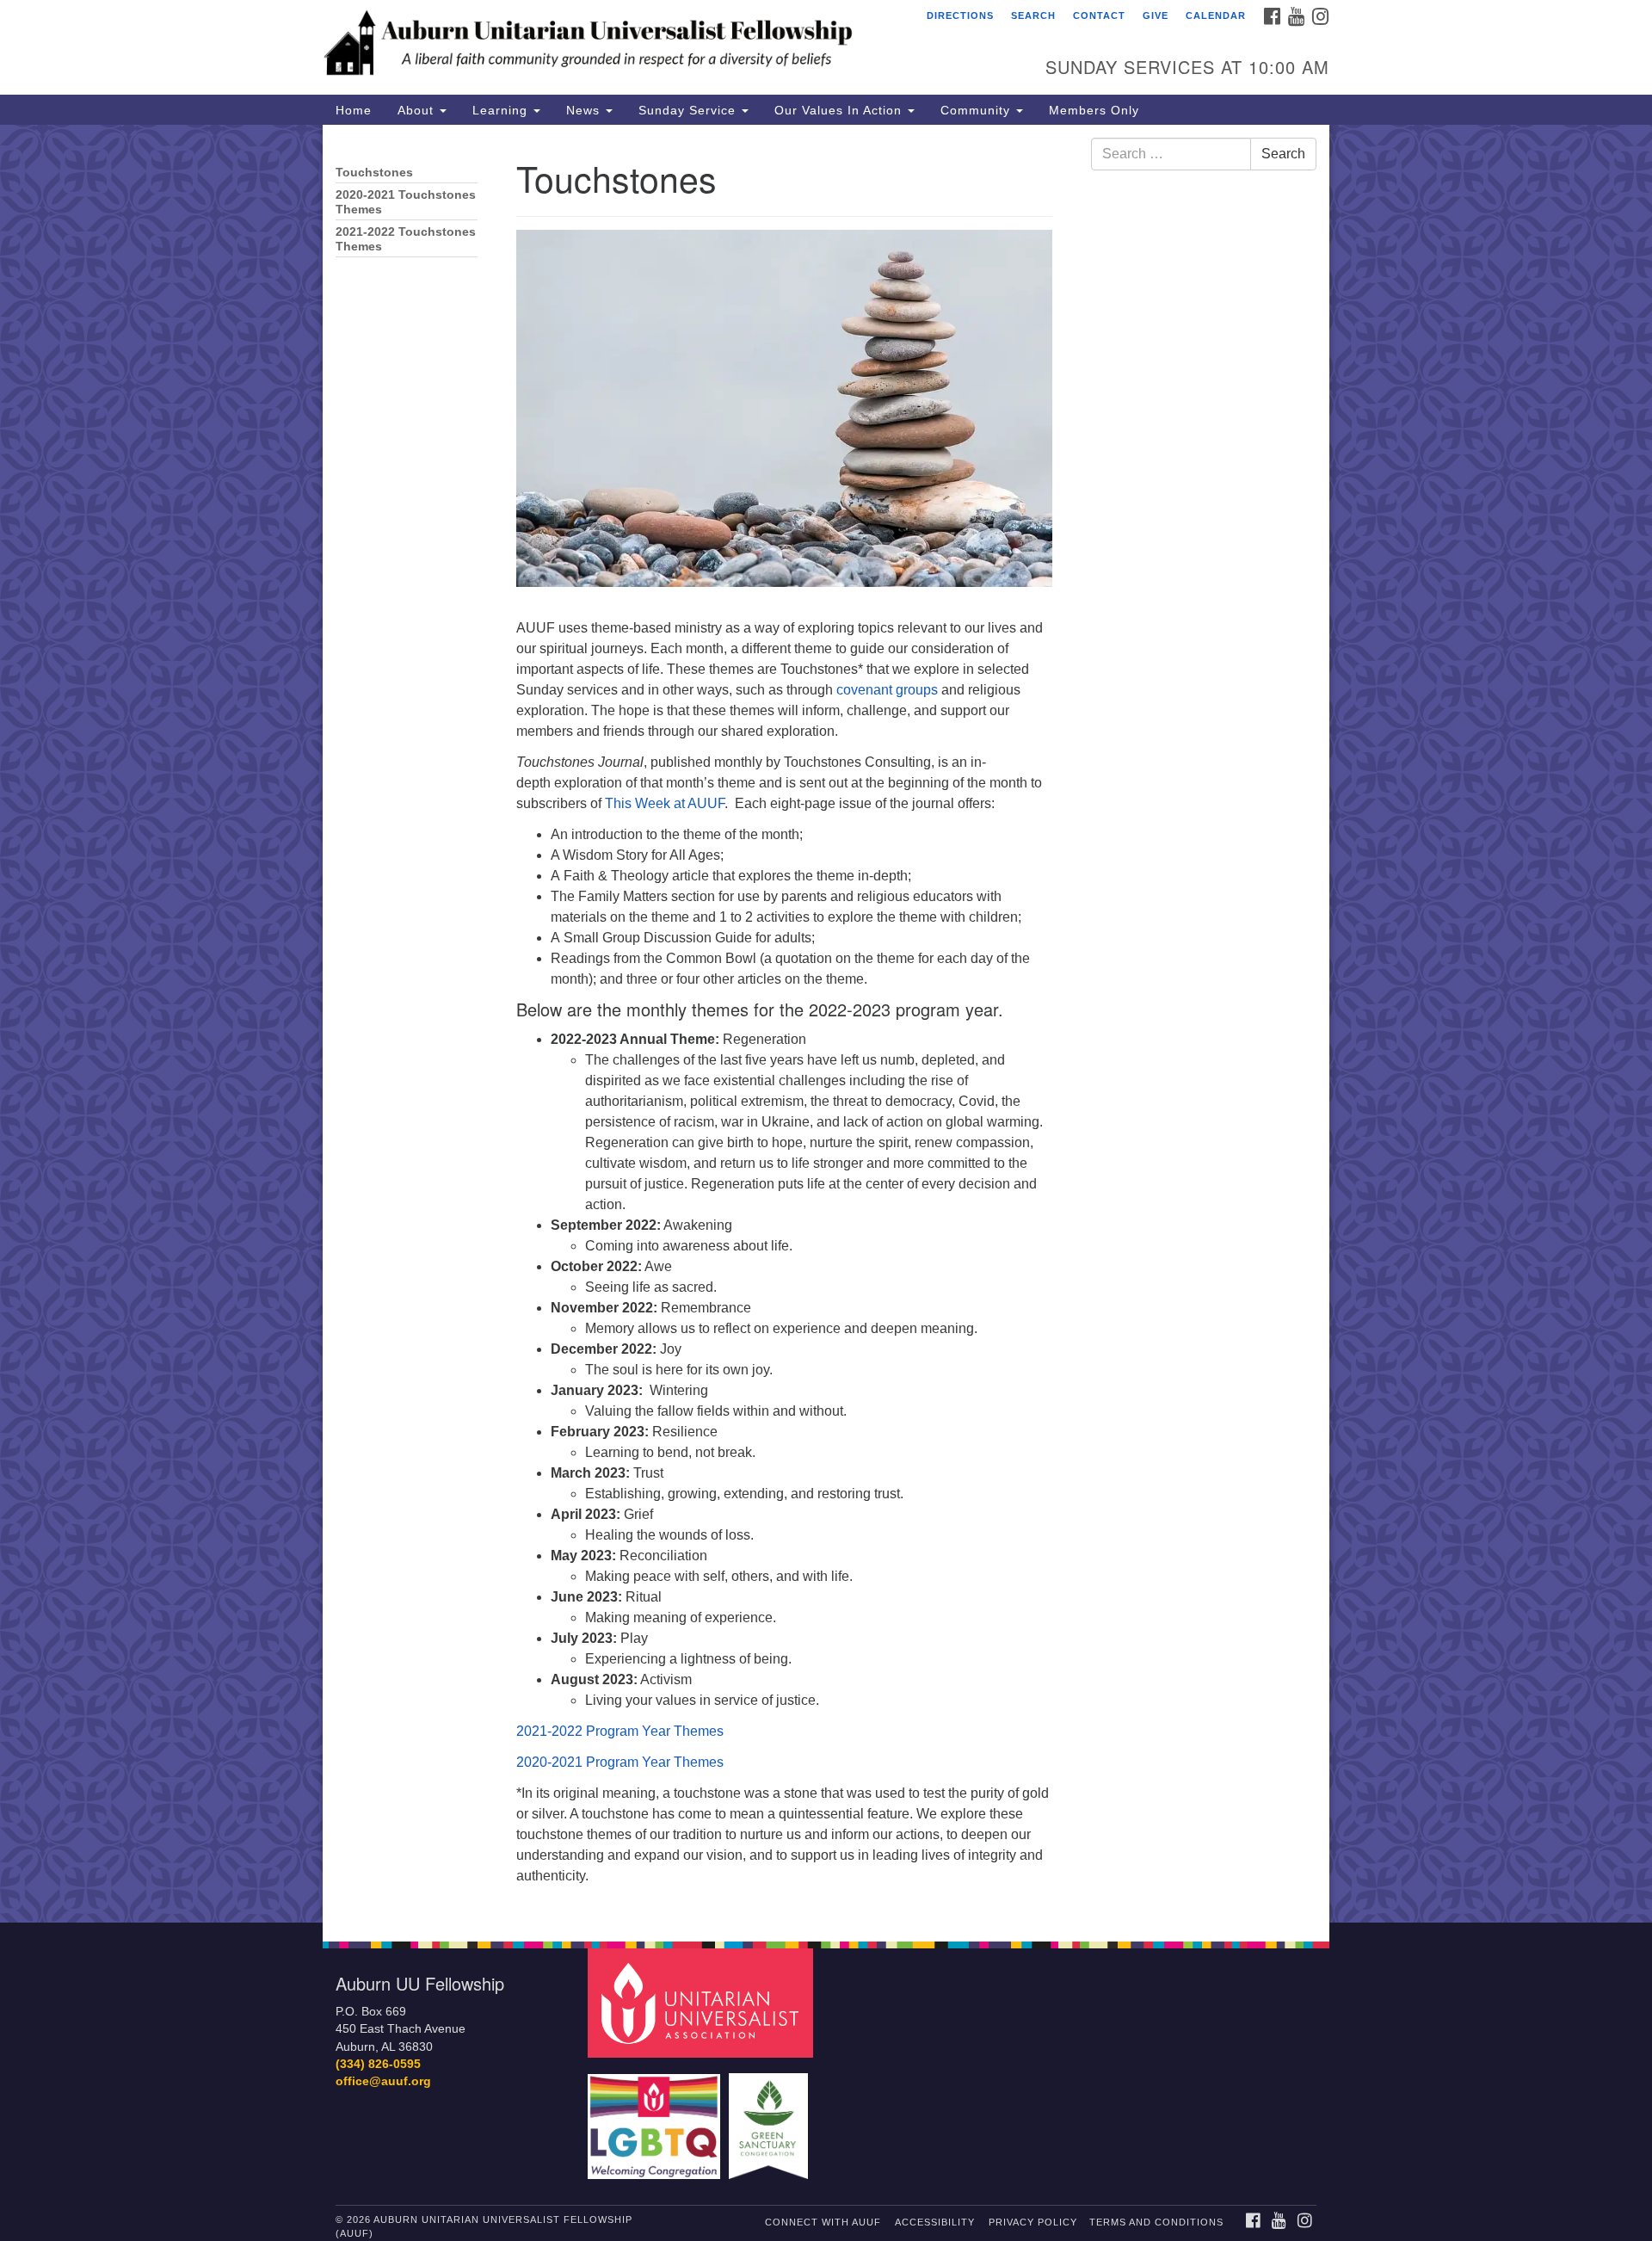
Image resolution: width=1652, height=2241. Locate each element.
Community (977, 110)
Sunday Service (689, 110)
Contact (1099, 15)
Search (1033, 15)
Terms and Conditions (1156, 2222)
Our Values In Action (840, 110)
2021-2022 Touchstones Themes (406, 239)
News (585, 110)
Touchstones (374, 173)
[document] (826, 1024)
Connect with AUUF (823, 2222)
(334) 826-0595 (378, 2064)
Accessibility (935, 2222)
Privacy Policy (1033, 2222)
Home (354, 110)
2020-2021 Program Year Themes (620, 1762)
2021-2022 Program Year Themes (620, 1731)
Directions (960, 15)
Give (1156, 15)
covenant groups (887, 690)
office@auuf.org (383, 2081)
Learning (502, 110)
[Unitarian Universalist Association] (703, 2002)
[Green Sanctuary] (771, 2118)
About (418, 110)
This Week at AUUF (665, 803)
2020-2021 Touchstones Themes (406, 202)
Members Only (1094, 110)
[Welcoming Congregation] (656, 2118)
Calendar (1216, 15)
